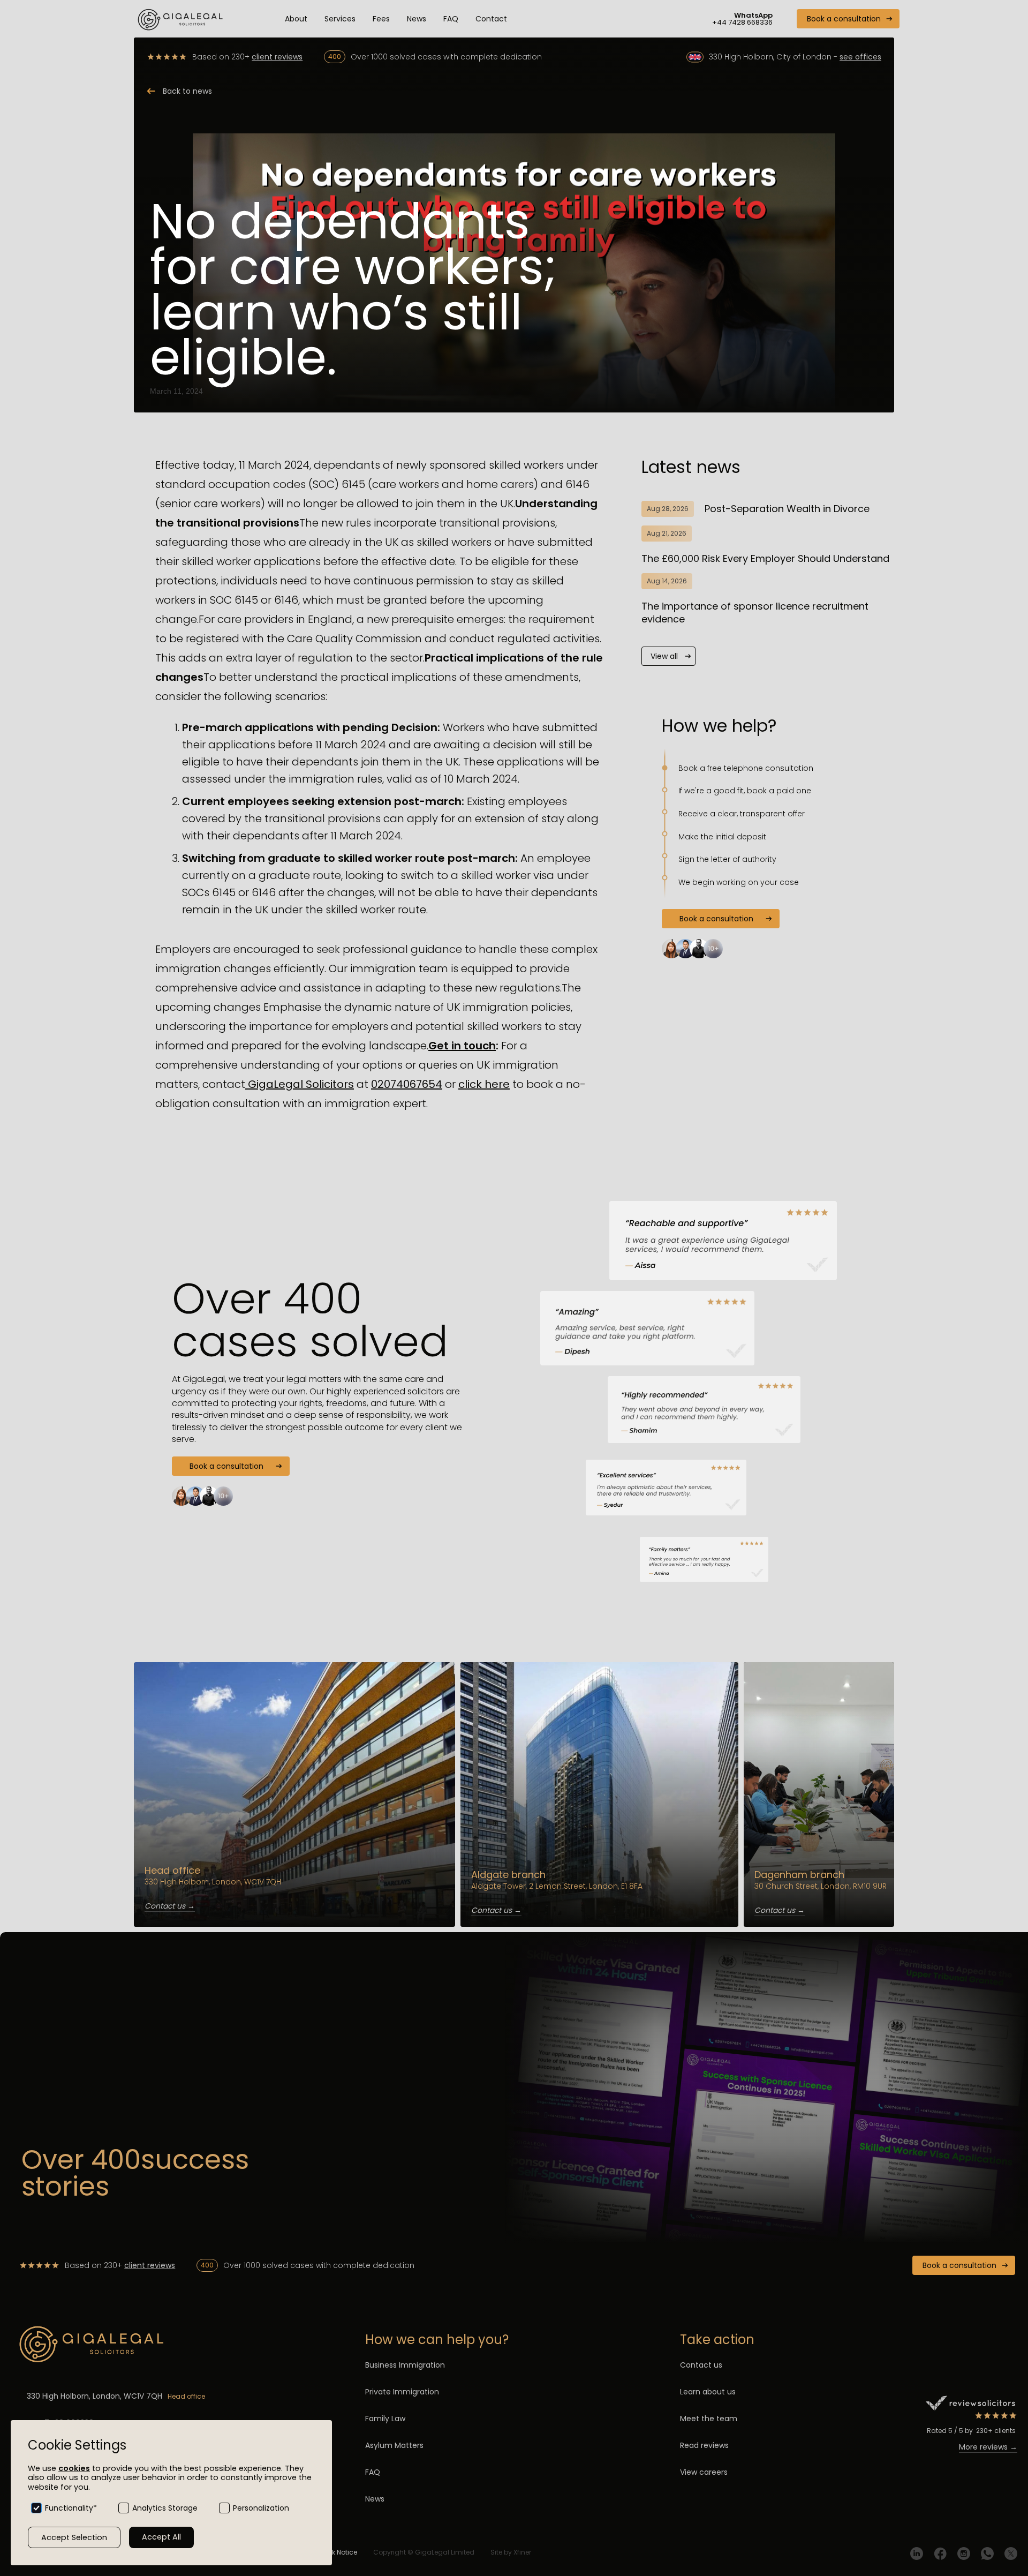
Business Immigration (405, 2365)
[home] (182, 19)
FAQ (451, 19)
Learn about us (708, 2392)
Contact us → (170, 1906)
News (417, 19)
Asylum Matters (394, 2445)
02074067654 (407, 1084)
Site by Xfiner (511, 2552)
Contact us (701, 2365)
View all (664, 656)
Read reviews (704, 2445)
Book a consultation (844, 19)
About (296, 19)
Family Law (385, 2419)
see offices (860, 57)
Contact (491, 19)
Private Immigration (402, 2392)
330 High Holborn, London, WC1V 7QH (95, 2396)
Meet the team (709, 2419)
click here (484, 1084)
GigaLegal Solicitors (300, 1084)
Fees (381, 19)
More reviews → (988, 2447)
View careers (704, 2472)
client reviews (277, 57)
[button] (340, 19)
